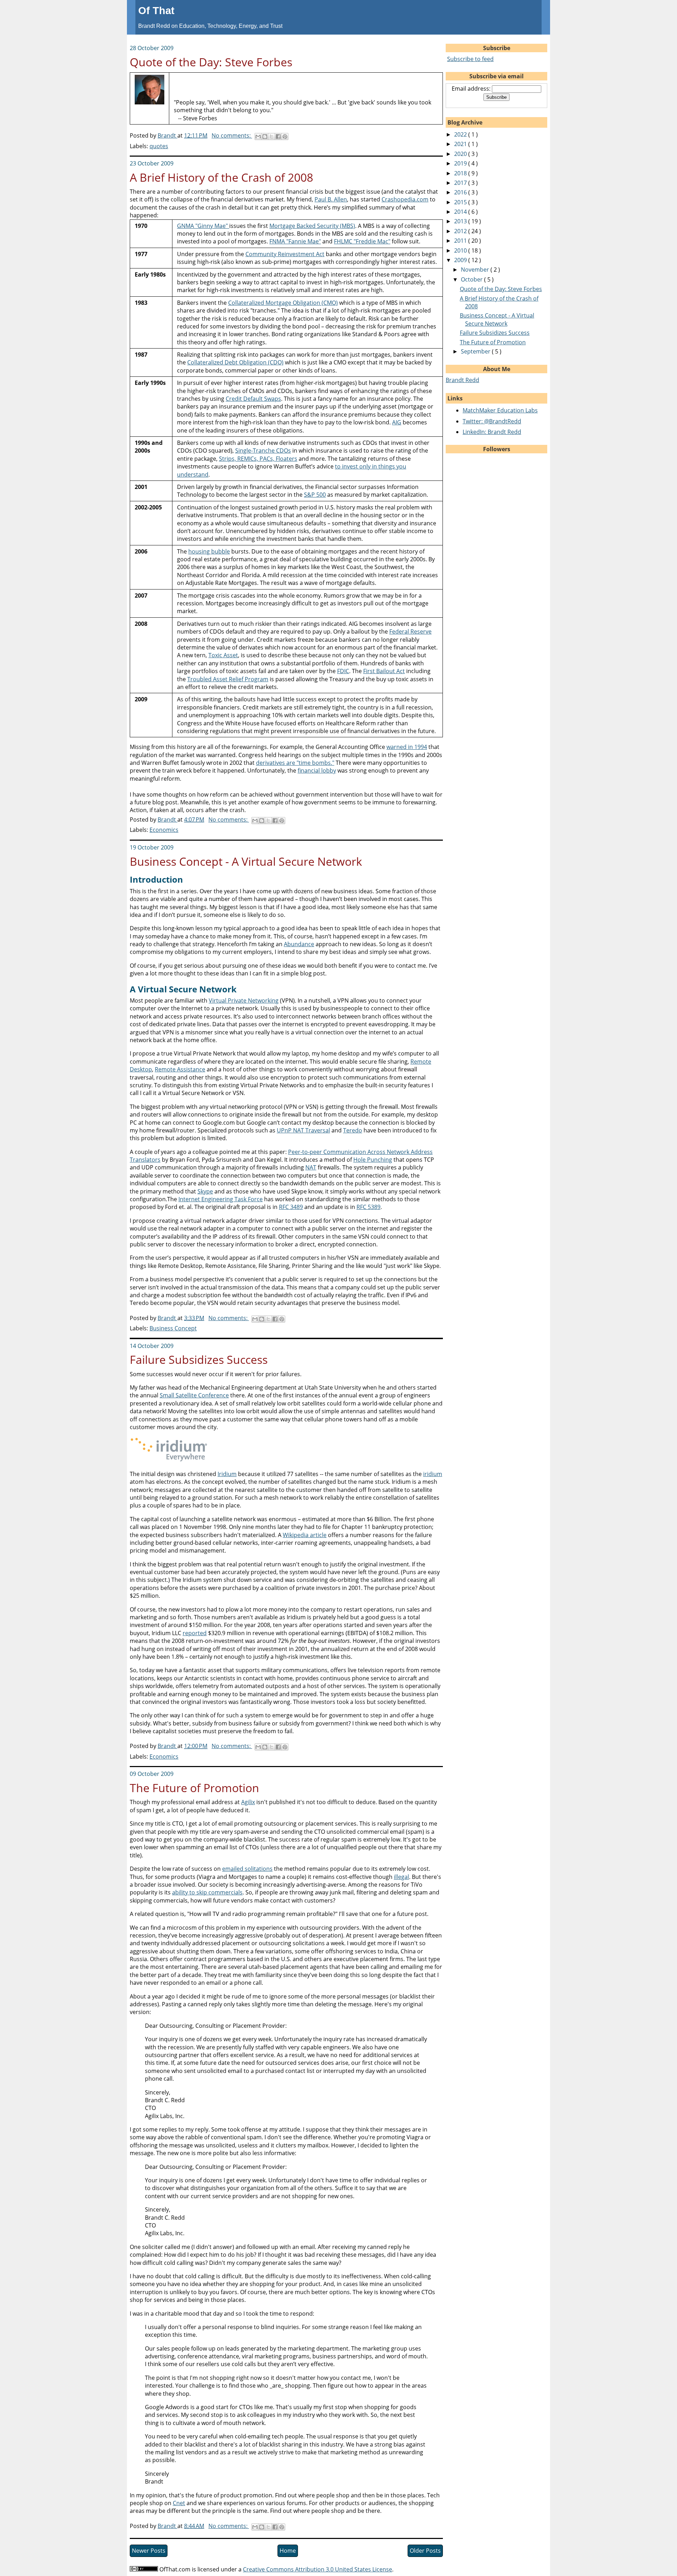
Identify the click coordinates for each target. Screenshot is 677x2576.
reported (195, 1633)
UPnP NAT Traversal (303, 1130)
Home (288, 2551)
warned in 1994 (407, 747)
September (476, 351)
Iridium (227, 1474)
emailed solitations (247, 1869)
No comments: (232, 135)
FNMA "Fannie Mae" (295, 241)
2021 (461, 144)
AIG (397, 422)
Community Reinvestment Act (285, 254)
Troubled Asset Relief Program (228, 679)
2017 (461, 183)
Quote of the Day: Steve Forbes (211, 62)
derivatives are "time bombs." (295, 763)
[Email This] (258, 137)
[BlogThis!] (265, 137)
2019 (461, 163)
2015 (461, 202)
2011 (461, 241)
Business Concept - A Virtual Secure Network (246, 861)
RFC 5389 (368, 1207)
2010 (461, 250)
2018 (461, 173)
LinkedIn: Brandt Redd (492, 432)
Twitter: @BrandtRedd (492, 421)
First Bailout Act (384, 671)
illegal (401, 1877)
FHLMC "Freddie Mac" (362, 241)
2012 (461, 231)
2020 (461, 154)
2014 (461, 212)
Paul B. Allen (331, 199)
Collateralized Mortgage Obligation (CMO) (283, 303)
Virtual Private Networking (244, 1000)
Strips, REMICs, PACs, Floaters (258, 459)
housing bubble (209, 551)
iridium (433, 1474)
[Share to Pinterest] (285, 137)
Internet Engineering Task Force (221, 1199)
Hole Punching (373, 1160)
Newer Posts (149, 2551)
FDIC (343, 671)
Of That (156, 11)
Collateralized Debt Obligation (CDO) (235, 362)
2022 (461, 134)
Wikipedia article (305, 1535)
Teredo (353, 1130)
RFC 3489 (291, 1207)
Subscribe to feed (470, 59)
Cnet (179, 2503)
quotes (159, 146)
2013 (461, 221)
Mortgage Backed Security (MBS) (312, 226)
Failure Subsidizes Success (199, 1359)
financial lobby (317, 770)
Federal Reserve (410, 631)
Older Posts (425, 2551)
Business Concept (173, 1328)
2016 (461, 192)
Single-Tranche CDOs (263, 451)
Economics (164, 830)
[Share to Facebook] (278, 137)
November (476, 270)
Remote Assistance (180, 1069)
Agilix (248, 1802)
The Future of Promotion (194, 1788)
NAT (311, 1167)
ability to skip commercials (207, 1892)
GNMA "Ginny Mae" (203, 226)
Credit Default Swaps (253, 399)
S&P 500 (315, 495)
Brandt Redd (462, 380)
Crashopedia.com (405, 199)
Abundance (299, 944)
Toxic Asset (223, 655)
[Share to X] (272, 137)
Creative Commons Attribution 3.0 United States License (318, 2569)
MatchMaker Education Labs (500, 410)
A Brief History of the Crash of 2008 (221, 177)
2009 (461, 260)
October (472, 279)
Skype (205, 1191)
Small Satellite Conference (194, 1395)
